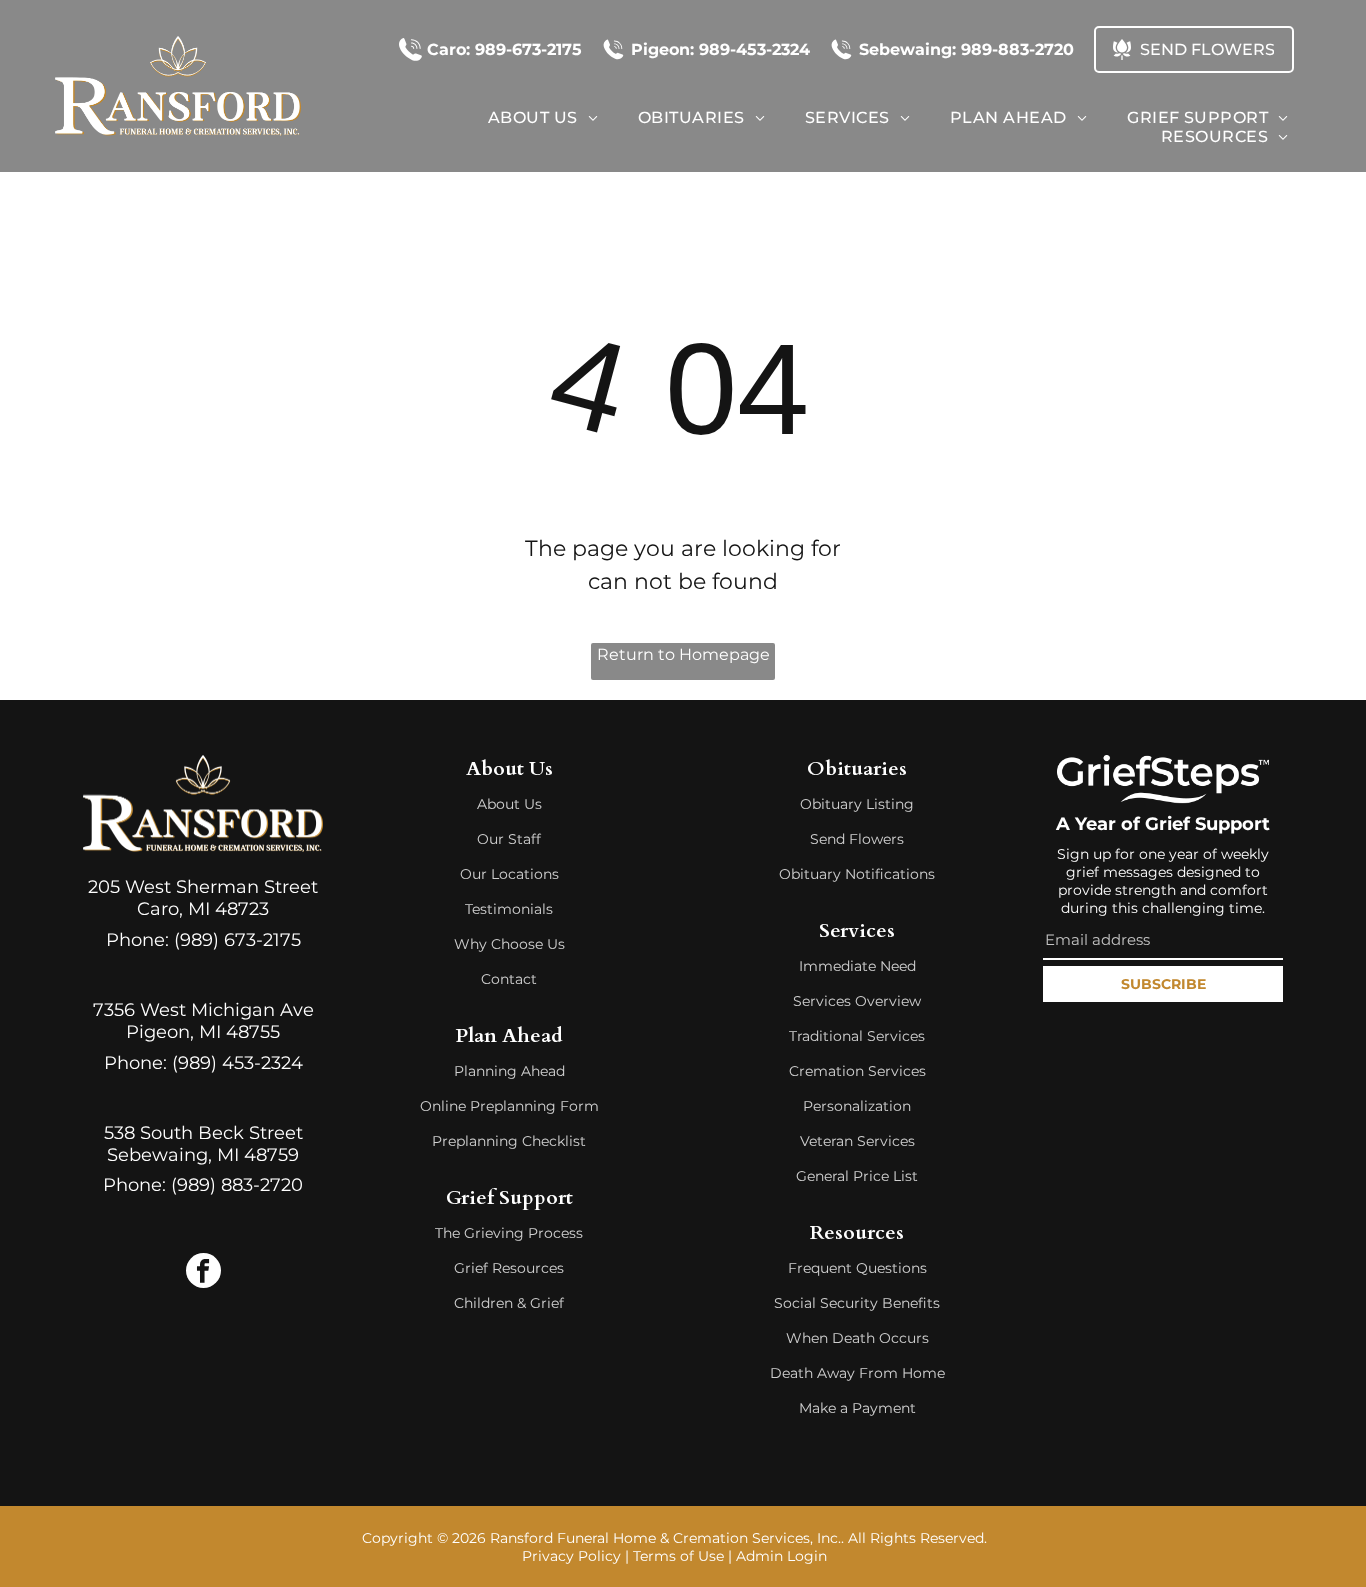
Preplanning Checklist (509, 1141)
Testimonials (509, 909)
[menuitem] (543, 117)
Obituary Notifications (857, 874)
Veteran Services (857, 1141)
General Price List (857, 1176)
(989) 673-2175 (237, 940)
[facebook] (203, 1273)
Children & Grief (509, 1303)
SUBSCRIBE (1163, 984)
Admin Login (781, 1556)
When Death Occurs (857, 1338)
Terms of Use (678, 1556)
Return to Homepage (683, 654)
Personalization (857, 1106)
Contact (509, 979)
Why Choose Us (509, 944)
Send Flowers (857, 839)
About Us (509, 804)
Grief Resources (509, 1268)
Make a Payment (857, 1408)
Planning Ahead (509, 1071)
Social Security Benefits (857, 1303)
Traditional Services (857, 1036)
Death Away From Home (857, 1373)
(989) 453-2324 (237, 1063)
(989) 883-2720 (237, 1185)
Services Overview (857, 1001)
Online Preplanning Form (509, 1106)
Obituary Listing (857, 804)
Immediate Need (857, 966)
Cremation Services (857, 1071)
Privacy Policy (571, 1556)
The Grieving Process (509, 1233)
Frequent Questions (857, 1268)
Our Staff (509, 839)
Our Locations (509, 874)
